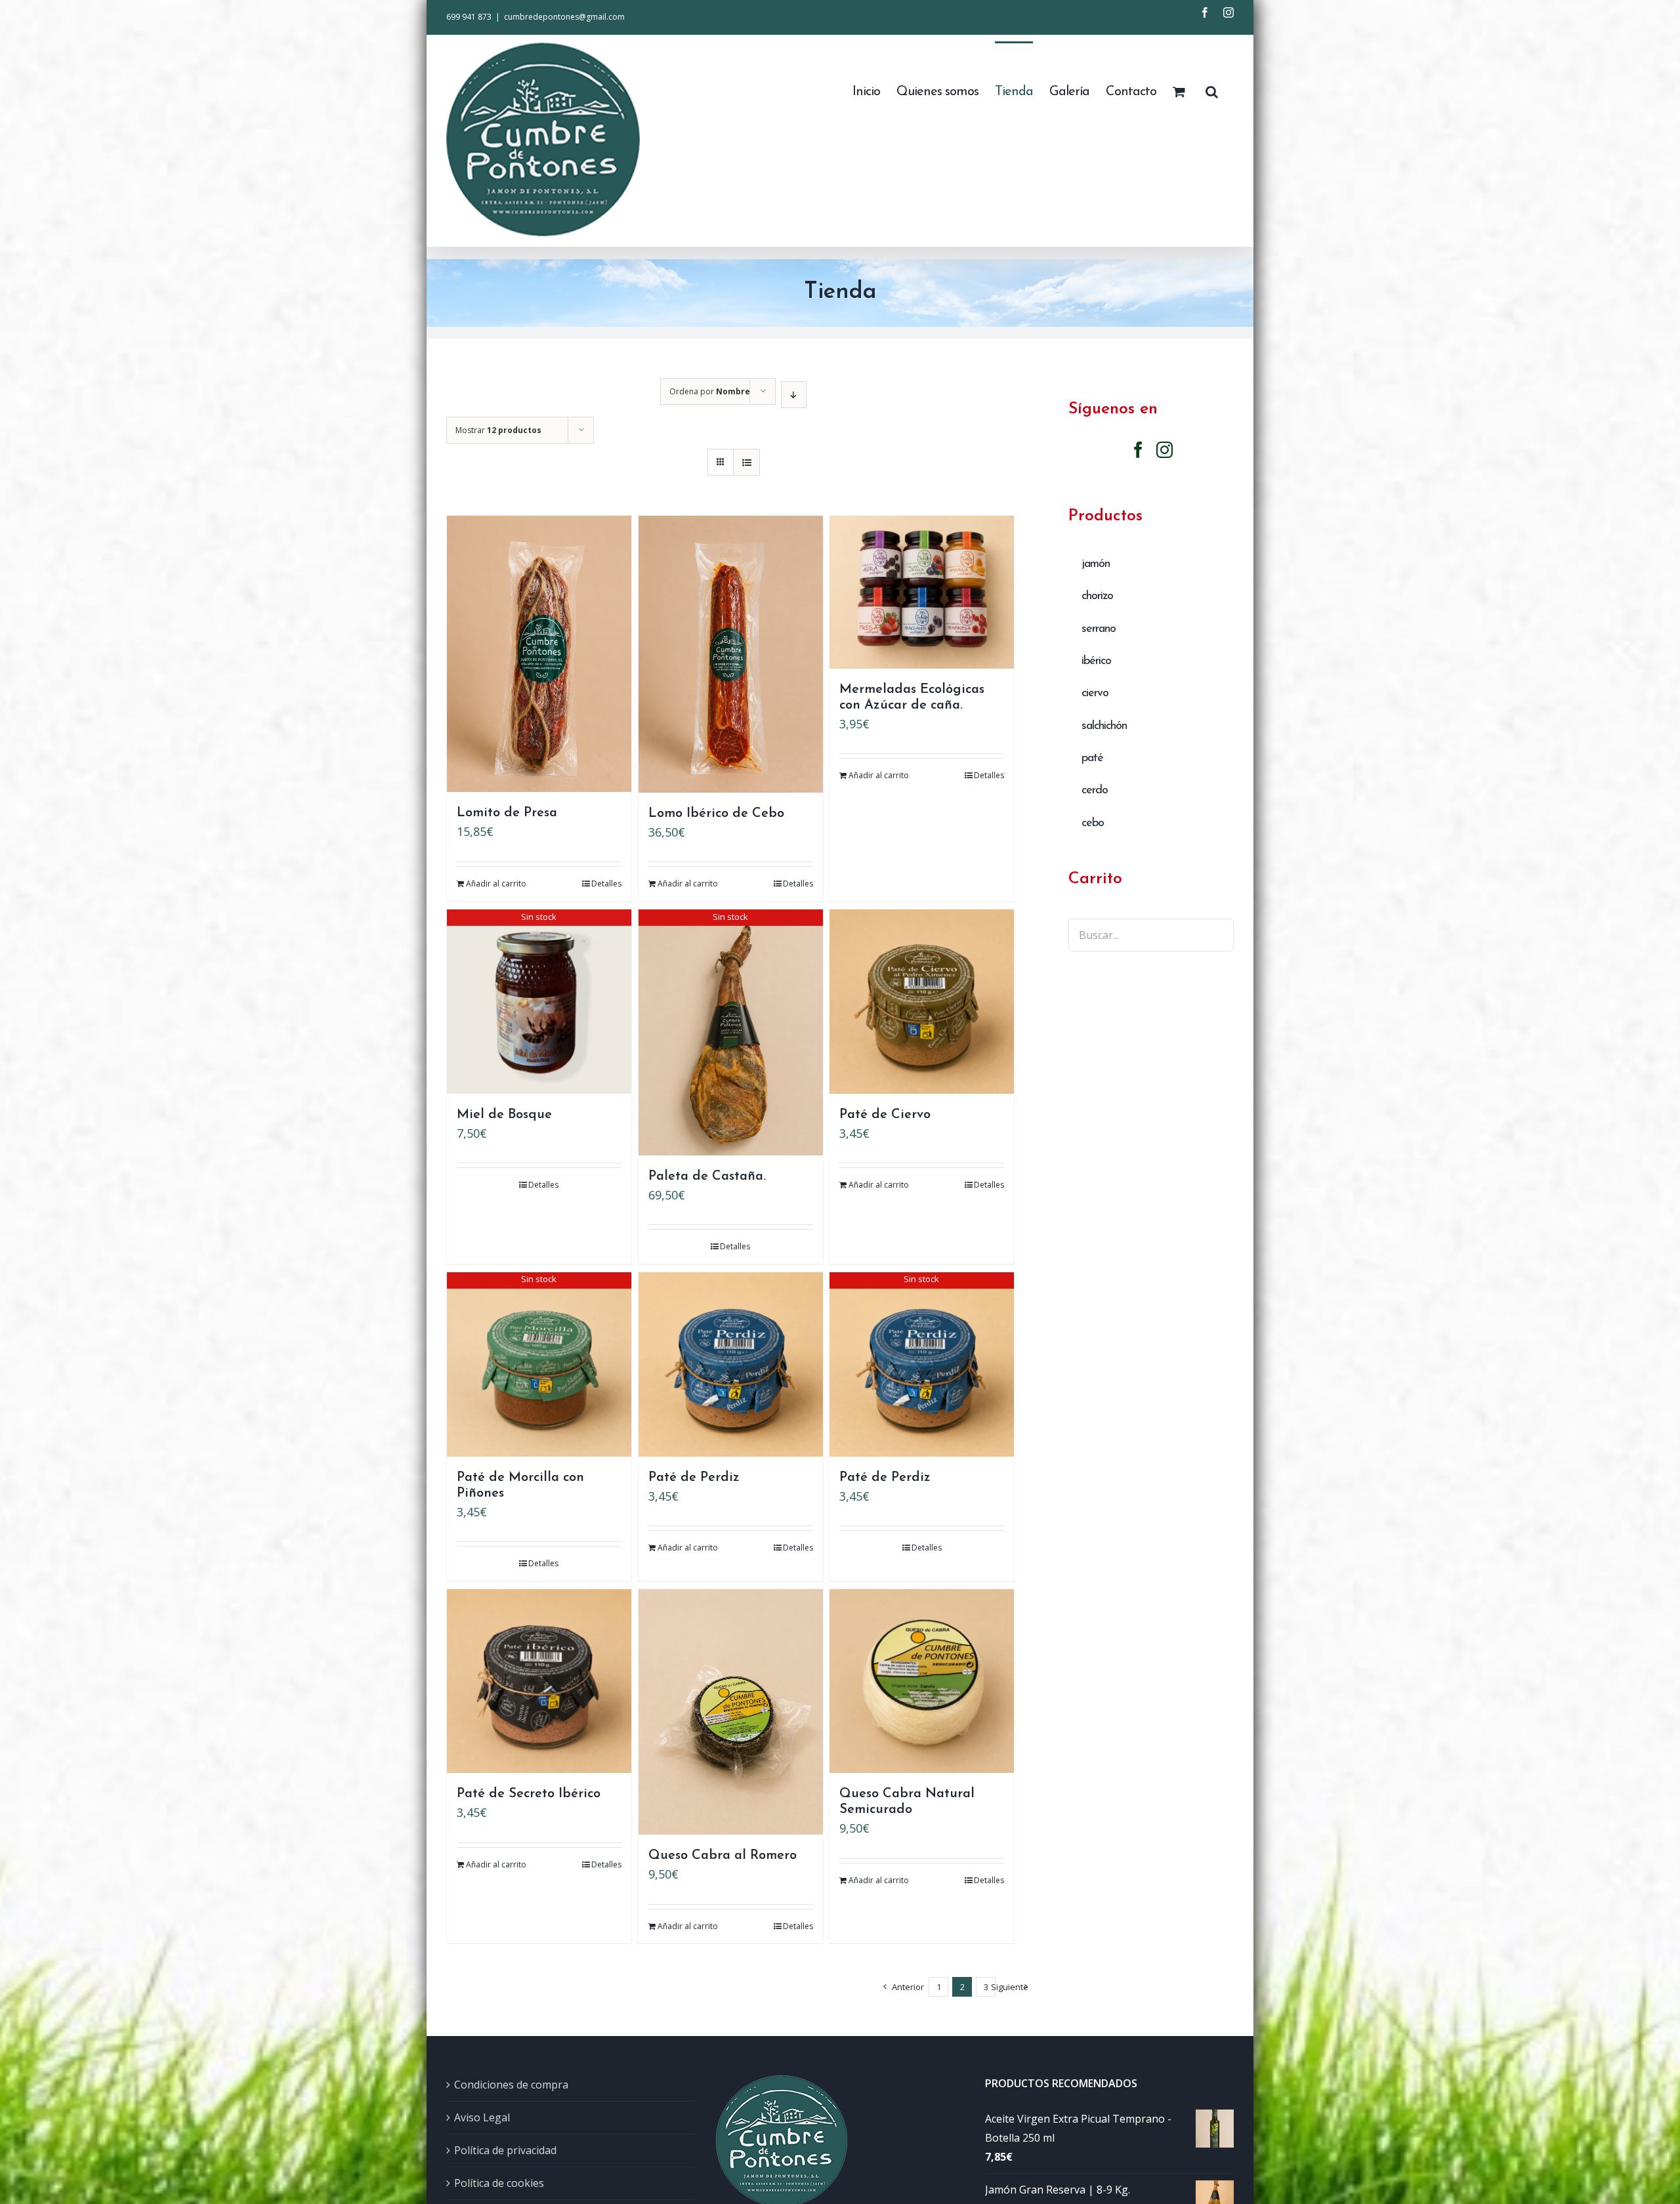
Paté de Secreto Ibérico (529, 1794)
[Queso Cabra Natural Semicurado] (922, 1681)
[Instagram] (1165, 450)
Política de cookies (499, 2183)
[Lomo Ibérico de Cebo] (731, 654)
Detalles (606, 884)
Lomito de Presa (507, 813)
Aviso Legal (482, 2117)
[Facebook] (1138, 450)
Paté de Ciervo (885, 1115)
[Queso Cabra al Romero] (731, 1712)
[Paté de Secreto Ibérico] (539, 1681)
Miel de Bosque (504, 1115)
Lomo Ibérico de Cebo (716, 814)
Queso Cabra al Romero (723, 1856)
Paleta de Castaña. (707, 1176)
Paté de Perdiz (694, 1478)
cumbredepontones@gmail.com (564, 17)
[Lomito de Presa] (539, 654)
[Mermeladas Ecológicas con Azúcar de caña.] (922, 592)
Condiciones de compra (511, 2085)
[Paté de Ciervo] (922, 1002)
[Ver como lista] (746, 462)
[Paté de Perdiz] (731, 1364)
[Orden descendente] (794, 395)
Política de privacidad (505, 2150)
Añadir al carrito (496, 884)
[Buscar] (1211, 91)
